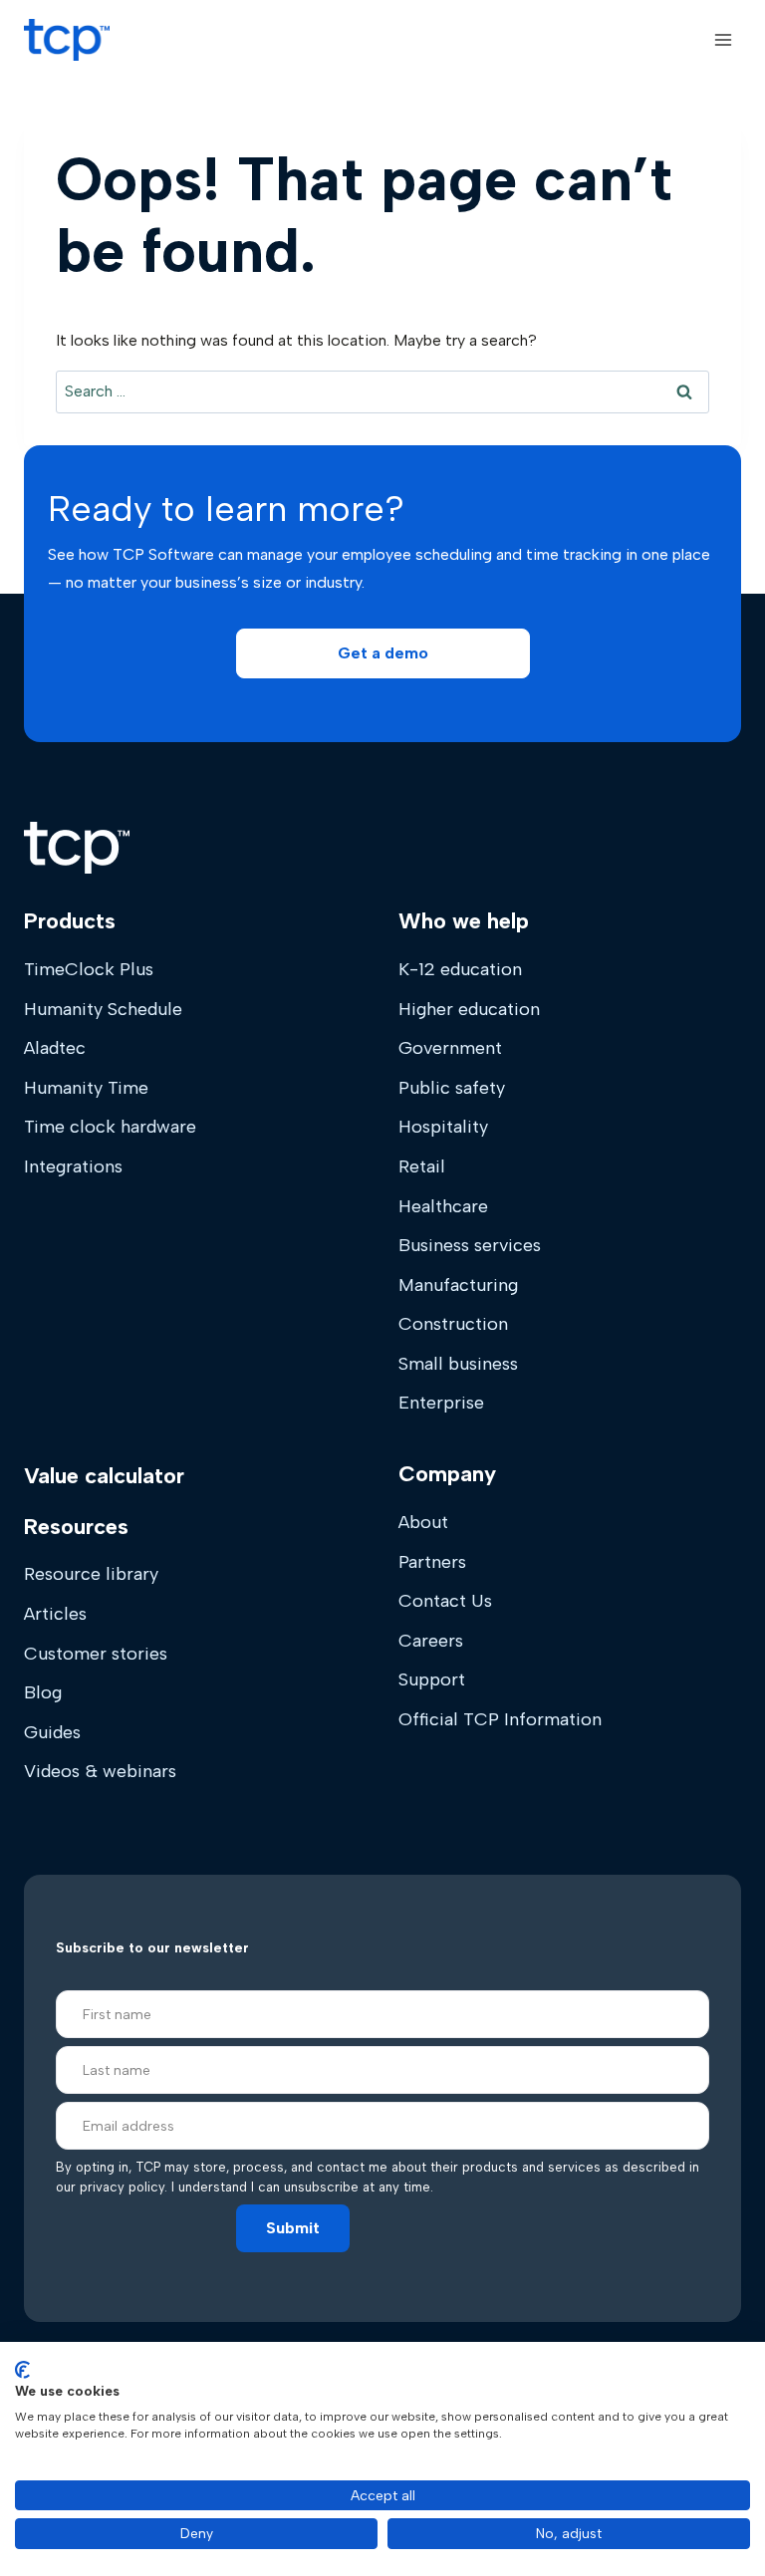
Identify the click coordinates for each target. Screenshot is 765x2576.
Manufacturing (458, 1285)
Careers (431, 1641)
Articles (55, 1614)
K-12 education (460, 969)
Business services (470, 1245)
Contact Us (445, 1601)
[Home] (77, 848)
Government (450, 1048)
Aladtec (55, 1048)
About (423, 1522)
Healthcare (443, 1206)
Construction (453, 1324)
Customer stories (96, 1654)
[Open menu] (723, 39)
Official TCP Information (500, 1719)
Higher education (469, 1009)
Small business (458, 1364)
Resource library (91, 1574)
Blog (43, 1692)
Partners (432, 1562)
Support (432, 1679)
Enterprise (441, 1403)
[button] (383, 653)
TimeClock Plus (89, 969)
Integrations (73, 1166)
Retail (422, 1166)
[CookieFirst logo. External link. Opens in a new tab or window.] (22, 2370)
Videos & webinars (100, 1771)
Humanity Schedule (103, 1009)
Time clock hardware (110, 1127)
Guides (52, 1732)
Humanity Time (86, 1088)
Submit (293, 2228)
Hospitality (443, 1127)
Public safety (452, 1088)
